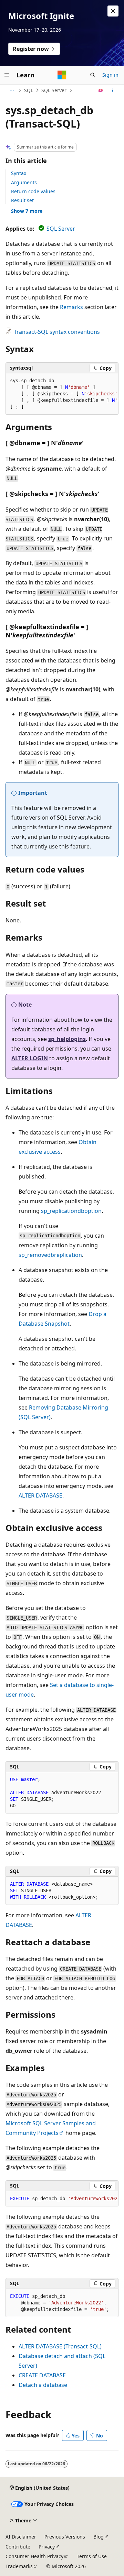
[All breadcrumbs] (12, 90)
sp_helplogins (67, 1039)
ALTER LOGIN (30, 1058)
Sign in (110, 75)
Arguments (24, 182)
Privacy (47, 2547)
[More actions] (112, 90)
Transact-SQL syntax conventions (57, 332)
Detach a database (43, 2385)
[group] (62, 394)
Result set (22, 200)
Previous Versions (65, 2537)
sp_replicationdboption (71, 1211)
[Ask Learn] (101, 90)
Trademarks (19, 2566)
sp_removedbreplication (50, 1255)
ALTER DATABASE (40, 1495)
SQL (29, 90)
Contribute (18, 2547)
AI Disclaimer (21, 2537)
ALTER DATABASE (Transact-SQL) (60, 2346)
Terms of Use (92, 2556)
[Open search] (93, 75)
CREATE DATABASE (42, 2375)
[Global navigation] (7, 75)
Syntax (19, 173)
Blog (99, 2537)
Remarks (71, 307)
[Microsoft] (62, 75)
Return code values (33, 191)
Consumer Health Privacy (34, 2556)
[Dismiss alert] (113, 11)
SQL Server (54, 90)
